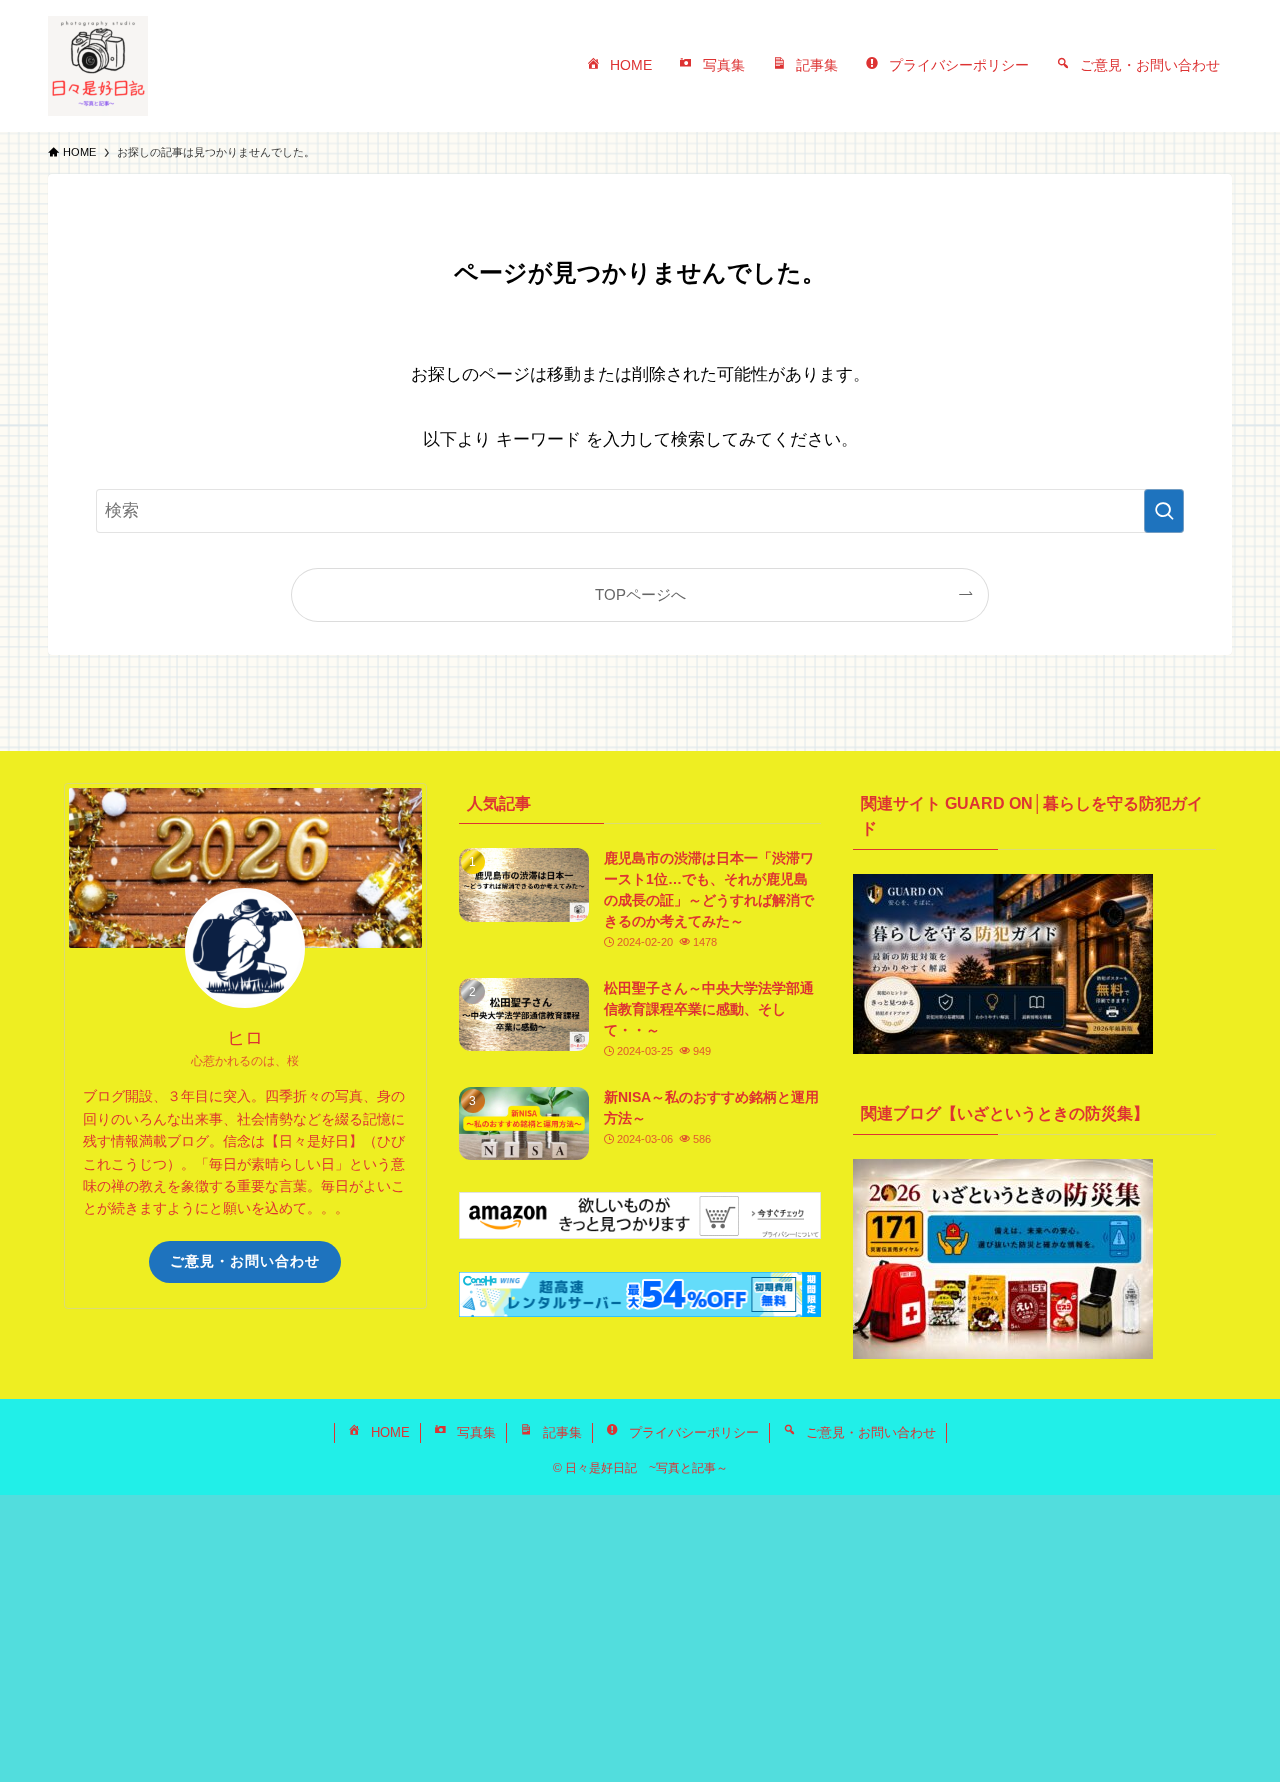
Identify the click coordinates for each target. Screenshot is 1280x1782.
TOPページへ (640, 594)
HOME (390, 1432)
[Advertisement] (600, 1635)
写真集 (476, 1432)
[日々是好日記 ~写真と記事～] (98, 66)
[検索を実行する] (1164, 511)
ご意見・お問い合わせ (245, 1261)
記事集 (562, 1432)
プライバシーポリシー (694, 1432)
